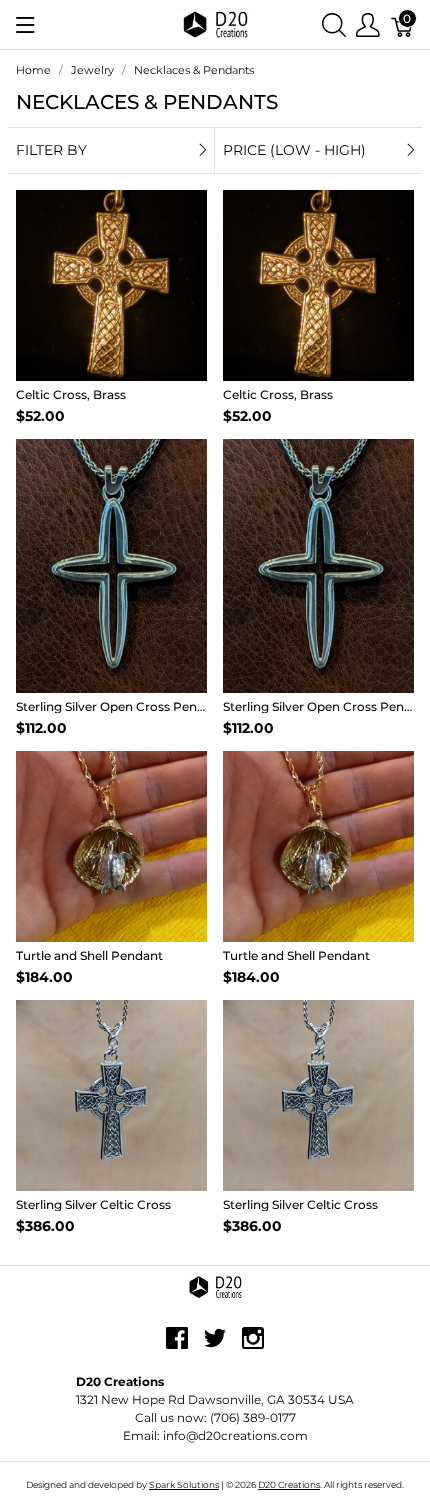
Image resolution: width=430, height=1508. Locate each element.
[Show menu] (25, 25)
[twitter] (215, 1345)
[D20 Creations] (214, 23)
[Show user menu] (368, 24)
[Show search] (334, 24)
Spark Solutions (184, 1484)
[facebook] (177, 1345)
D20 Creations (289, 1484)
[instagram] (253, 1345)
